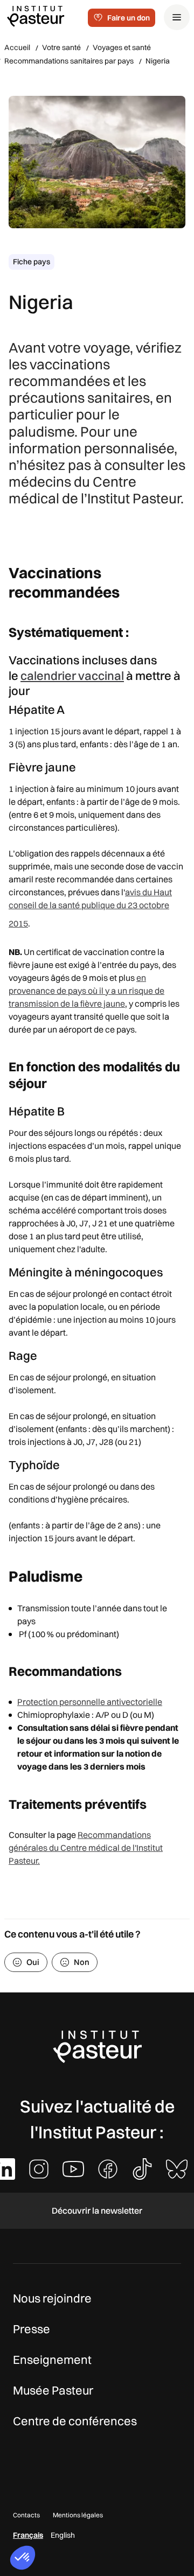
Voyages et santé (122, 47)
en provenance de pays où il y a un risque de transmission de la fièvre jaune (86, 991)
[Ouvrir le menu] (177, 17)
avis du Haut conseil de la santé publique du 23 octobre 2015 (90, 908)
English (63, 2535)
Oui (33, 1962)
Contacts (26, 2515)
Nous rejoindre (52, 2298)
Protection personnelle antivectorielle (90, 1702)
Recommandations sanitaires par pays (69, 61)
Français (28, 2535)
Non (82, 1962)
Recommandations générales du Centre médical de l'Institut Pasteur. (86, 1848)
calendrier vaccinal (72, 676)
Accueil (17, 47)
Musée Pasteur (53, 2390)
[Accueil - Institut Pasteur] (36, 16)
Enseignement (52, 2360)
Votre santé (61, 47)
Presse (32, 2329)
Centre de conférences (75, 2421)
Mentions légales (78, 2515)
